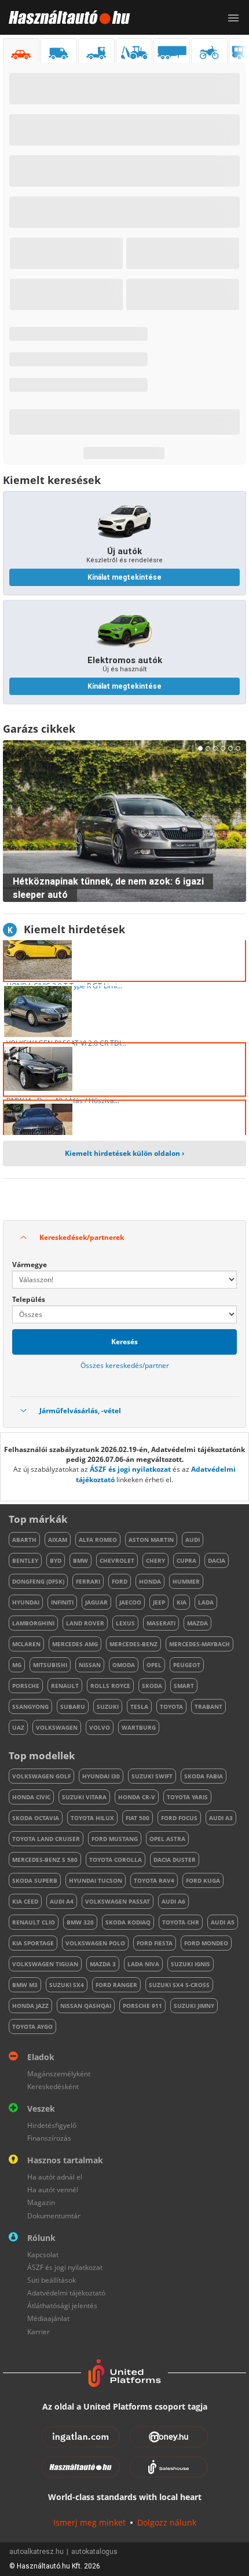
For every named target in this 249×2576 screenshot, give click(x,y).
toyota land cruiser (46, 1839)
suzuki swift (152, 1776)
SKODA (152, 1686)
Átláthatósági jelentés (62, 2306)
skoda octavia (36, 1818)
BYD (56, 1560)
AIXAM (58, 1540)
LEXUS (125, 1623)
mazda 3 (103, 1964)
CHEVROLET (117, 1560)
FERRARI (88, 1581)
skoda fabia (204, 1776)
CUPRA (186, 1560)
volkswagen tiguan (45, 1964)
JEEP (159, 1602)
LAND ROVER (85, 1623)
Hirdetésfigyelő (52, 2125)
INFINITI (62, 1602)
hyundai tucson (96, 1880)
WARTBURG (139, 1727)
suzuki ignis (191, 1964)
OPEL (154, 1665)
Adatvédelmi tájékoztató (66, 2293)
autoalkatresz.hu (36, 2552)
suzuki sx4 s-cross (179, 1985)
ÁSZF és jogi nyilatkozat (130, 1469)
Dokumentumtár (54, 2216)
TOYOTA (171, 1707)
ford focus (179, 1818)
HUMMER (186, 1581)
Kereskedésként (53, 2086)
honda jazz (30, 2006)
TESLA (139, 1707)
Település (29, 1299)
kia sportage (33, 1943)
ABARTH (24, 1540)
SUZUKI (108, 1707)
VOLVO (100, 1727)
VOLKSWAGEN (57, 1727)
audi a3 (221, 1818)
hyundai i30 (101, 1776)
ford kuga (203, 1880)
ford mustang (115, 1839)
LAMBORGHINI (33, 1623)
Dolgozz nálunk (167, 2522)
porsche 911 (142, 2006)
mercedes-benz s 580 (45, 1860)
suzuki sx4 (67, 1985)
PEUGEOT (187, 1665)
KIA (182, 1602)
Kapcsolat (43, 2255)
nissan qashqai (86, 2006)
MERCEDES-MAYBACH (199, 1644)
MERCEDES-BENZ (133, 1644)
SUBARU (73, 1707)
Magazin (41, 2202)
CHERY (155, 1560)
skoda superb (35, 1880)
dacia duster (175, 1860)
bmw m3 (25, 1985)
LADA (206, 1602)
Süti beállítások (52, 2280)
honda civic (31, 1797)
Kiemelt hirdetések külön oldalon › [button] (124, 1153)
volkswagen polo (95, 1943)
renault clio (34, 1922)
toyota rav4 (154, 1880)
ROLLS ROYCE (110, 1686)
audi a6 (173, 1901)
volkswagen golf (41, 1776)
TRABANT (208, 1707)
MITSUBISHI (50, 1665)
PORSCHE (26, 1686)
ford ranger (116, 1985)
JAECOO (130, 1602)
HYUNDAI (26, 1602)
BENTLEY (25, 1560)
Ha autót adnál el (55, 2177)
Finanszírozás (49, 2138)
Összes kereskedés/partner (125, 1365)
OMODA (124, 1665)
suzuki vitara (84, 1797)
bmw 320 (80, 1922)
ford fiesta (155, 1943)
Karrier (39, 2332)
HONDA (150, 1581)
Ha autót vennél (53, 2190)
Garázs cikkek (39, 729)
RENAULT (65, 1686)
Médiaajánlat (48, 2318)
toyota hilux (92, 1818)
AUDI (193, 1540)
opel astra (167, 1839)
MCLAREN (26, 1644)
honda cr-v (137, 1797)
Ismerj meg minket (89, 2522)
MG (17, 1665)
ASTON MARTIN (151, 1540)
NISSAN (90, 1665)
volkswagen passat (118, 1901)
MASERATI (161, 1623)
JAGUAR (96, 1602)
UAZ (18, 1727)
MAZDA (197, 1623)
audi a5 (223, 1922)
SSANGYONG (30, 1707)
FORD (120, 1581)
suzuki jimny (194, 2006)
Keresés (124, 1342)
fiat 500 (138, 1818)
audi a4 (62, 1901)
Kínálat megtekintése (124, 577)
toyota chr (181, 1922)
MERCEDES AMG (75, 1644)
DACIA (217, 1560)
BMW (80, 1560)
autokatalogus (94, 2552)
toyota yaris (187, 1797)
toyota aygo (32, 2026)
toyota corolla (116, 1860)
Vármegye (30, 1265)
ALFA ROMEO (98, 1540)
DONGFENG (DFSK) (38, 1581)
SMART (184, 1686)
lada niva (143, 1964)
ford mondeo (206, 1943)
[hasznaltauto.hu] (65, 17)
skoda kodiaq (128, 1922)
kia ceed (25, 1901)
